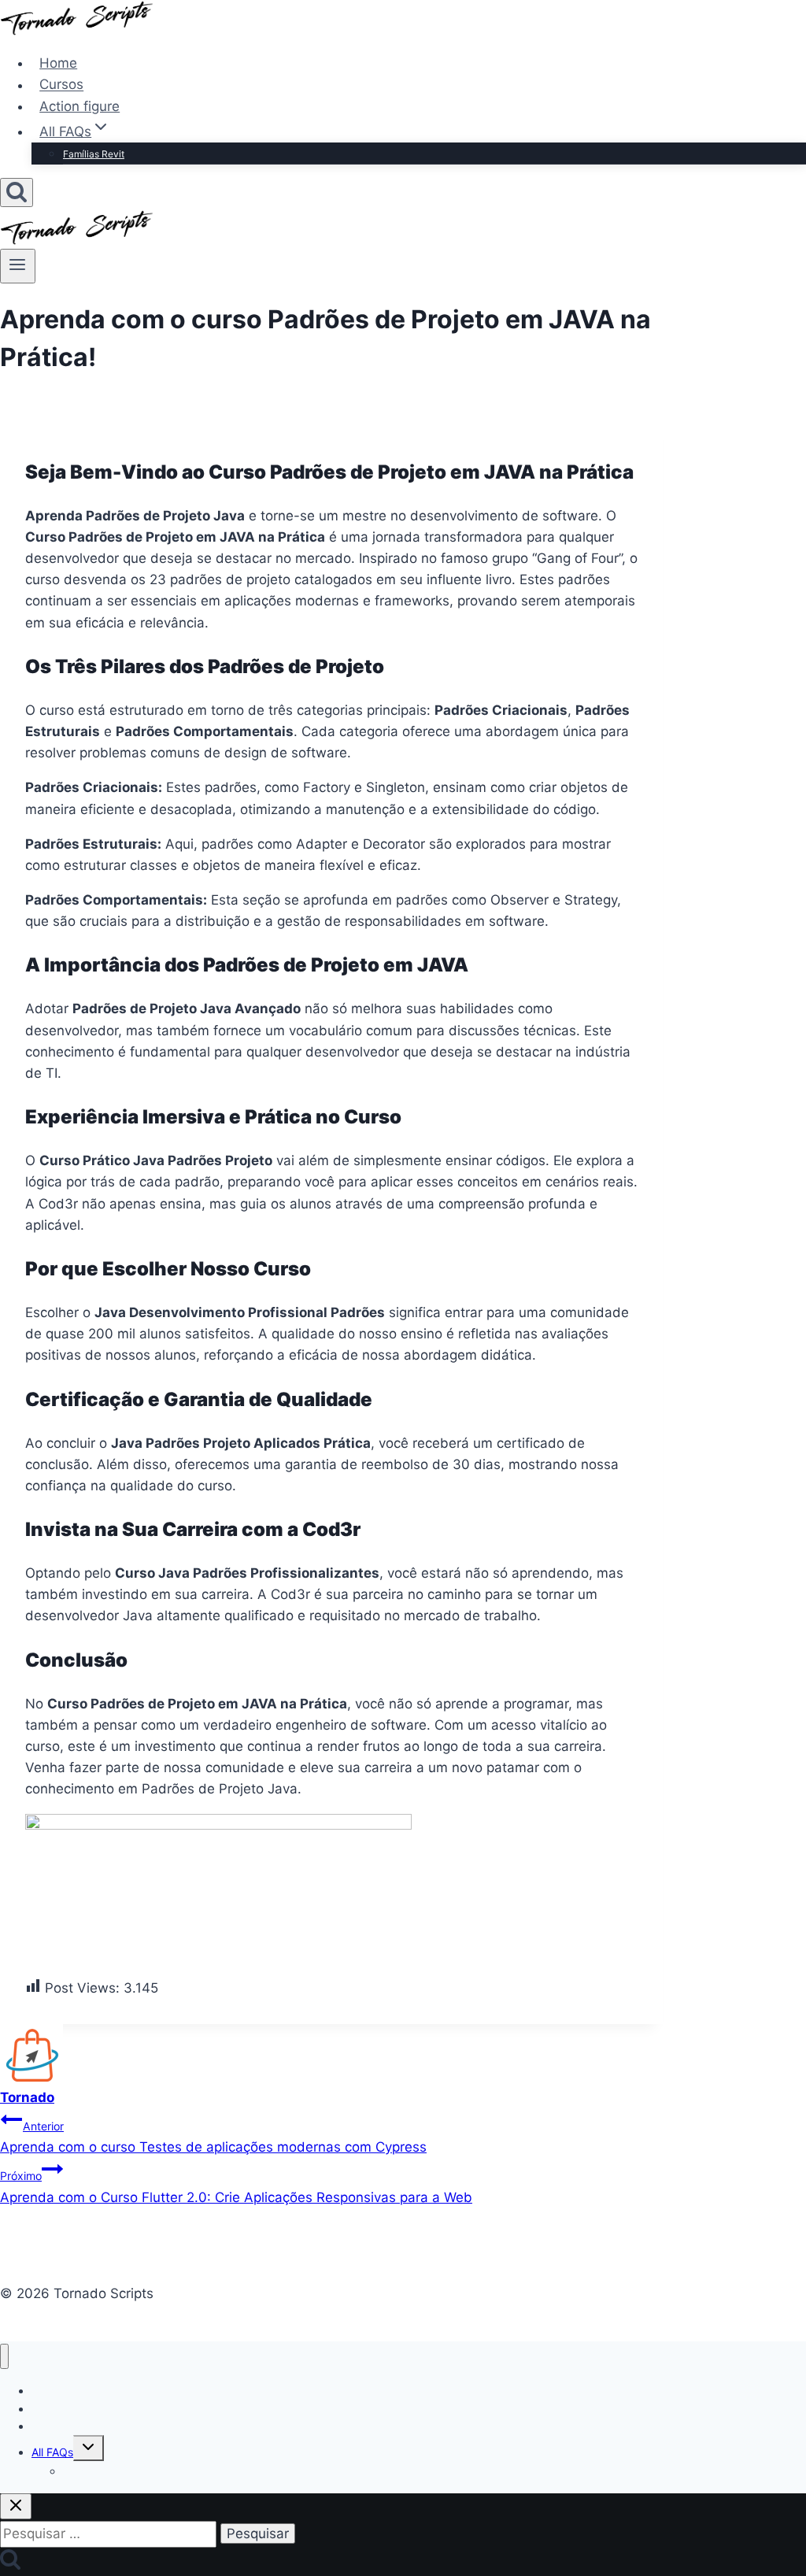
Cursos (61, 85)
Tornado (27, 2097)
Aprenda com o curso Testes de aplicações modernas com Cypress (213, 2137)
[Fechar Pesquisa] (16, 2506)
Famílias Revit (94, 154)
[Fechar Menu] (4, 2357)
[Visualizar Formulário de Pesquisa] (17, 192)
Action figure (79, 106)
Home (58, 63)
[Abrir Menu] (18, 266)
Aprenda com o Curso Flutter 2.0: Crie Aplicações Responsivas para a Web (236, 2187)
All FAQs (52, 2452)
